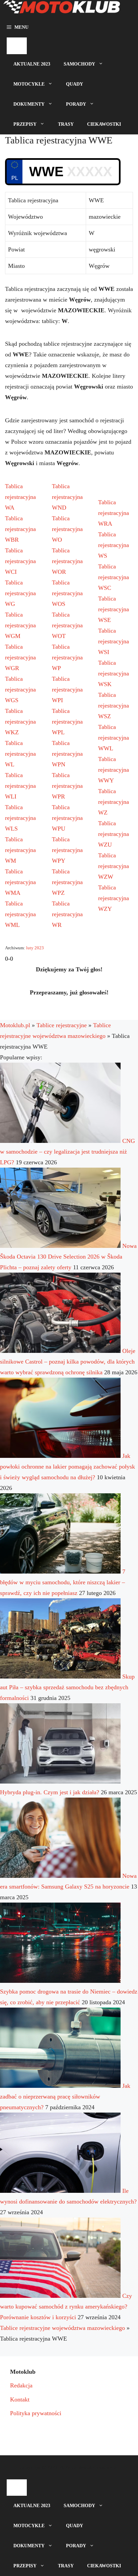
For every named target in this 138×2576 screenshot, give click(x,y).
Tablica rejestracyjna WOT (67, 625)
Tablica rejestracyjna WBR (20, 529)
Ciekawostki (104, 124)
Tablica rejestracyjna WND (67, 497)
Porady (76, 104)
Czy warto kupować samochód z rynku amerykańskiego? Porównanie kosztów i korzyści (66, 2306)
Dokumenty (29, 104)
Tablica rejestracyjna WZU (114, 834)
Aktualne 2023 (32, 64)
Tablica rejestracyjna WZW (114, 866)
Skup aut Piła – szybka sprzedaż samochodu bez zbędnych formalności (67, 1687)
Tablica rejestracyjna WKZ (20, 722)
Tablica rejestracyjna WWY (114, 770)
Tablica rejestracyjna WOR (67, 561)
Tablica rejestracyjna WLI (20, 786)
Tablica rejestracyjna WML (20, 914)
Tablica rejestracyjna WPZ (67, 882)
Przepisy (25, 124)
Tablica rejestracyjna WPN (67, 754)
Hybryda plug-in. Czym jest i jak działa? (50, 1792)
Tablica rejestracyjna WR (67, 914)
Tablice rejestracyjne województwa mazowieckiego (62, 2328)
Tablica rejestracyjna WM (20, 850)
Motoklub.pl (15, 1025)
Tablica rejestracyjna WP (67, 657)
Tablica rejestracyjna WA (20, 497)
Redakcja (21, 2385)
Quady (75, 84)
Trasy (66, 124)
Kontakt (20, 2399)
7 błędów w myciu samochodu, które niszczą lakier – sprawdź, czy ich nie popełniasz (63, 1582)
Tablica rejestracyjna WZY (114, 898)
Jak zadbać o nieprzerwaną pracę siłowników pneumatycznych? (65, 2097)
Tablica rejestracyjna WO (67, 529)
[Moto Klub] (62, 9)
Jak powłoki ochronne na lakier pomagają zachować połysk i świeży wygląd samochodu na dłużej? (67, 1467)
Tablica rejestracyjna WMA (20, 882)
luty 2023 (35, 948)
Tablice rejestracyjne (62, 1025)
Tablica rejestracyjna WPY (67, 850)
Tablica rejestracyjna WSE (114, 609)
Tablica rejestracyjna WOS (67, 593)
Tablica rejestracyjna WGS (20, 689)
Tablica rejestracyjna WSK (114, 673)
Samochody (79, 64)
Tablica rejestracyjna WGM (20, 625)
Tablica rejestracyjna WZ (114, 802)
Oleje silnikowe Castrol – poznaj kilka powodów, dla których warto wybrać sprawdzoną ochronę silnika (68, 1362)
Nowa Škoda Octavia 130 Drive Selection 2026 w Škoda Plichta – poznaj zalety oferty (68, 1257)
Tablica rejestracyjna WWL (114, 738)
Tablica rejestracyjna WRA (114, 513)
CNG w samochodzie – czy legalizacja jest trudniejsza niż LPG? (67, 1152)
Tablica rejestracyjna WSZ (114, 706)
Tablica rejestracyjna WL (20, 754)
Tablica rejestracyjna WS (114, 545)
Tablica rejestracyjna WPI (67, 689)
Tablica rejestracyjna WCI (20, 561)
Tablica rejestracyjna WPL (67, 722)
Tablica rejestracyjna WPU (67, 818)
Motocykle (29, 84)
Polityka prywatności (36, 2413)
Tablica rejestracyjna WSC (114, 577)
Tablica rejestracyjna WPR (67, 786)
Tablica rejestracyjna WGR (20, 657)
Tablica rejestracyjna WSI (114, 641)
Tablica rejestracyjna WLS (20, 818)
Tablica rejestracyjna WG (20, 593)
